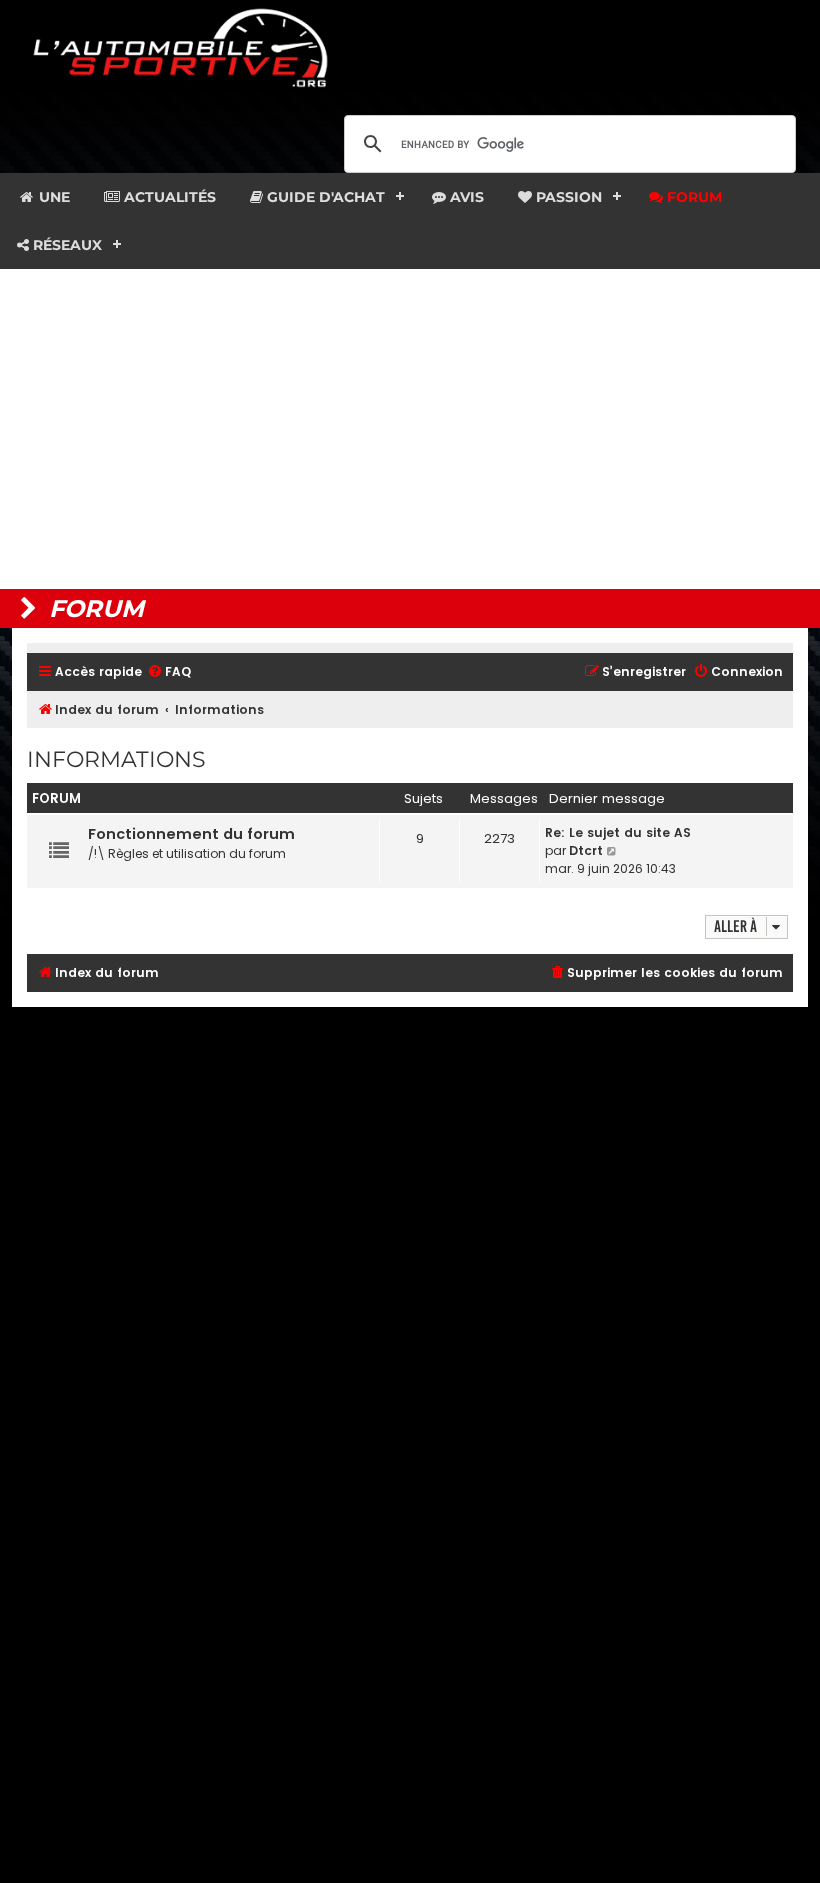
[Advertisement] (410, 429)
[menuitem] (169, 672)
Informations (116, 759)
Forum (692, 197)
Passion (567, 197)
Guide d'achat (324, 197)
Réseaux (65, 245)
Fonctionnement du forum (191, 834)
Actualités (168, 197)
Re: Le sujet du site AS (618, 832)
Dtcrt (586, 850)
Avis (465, 197)
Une (52, 197)
